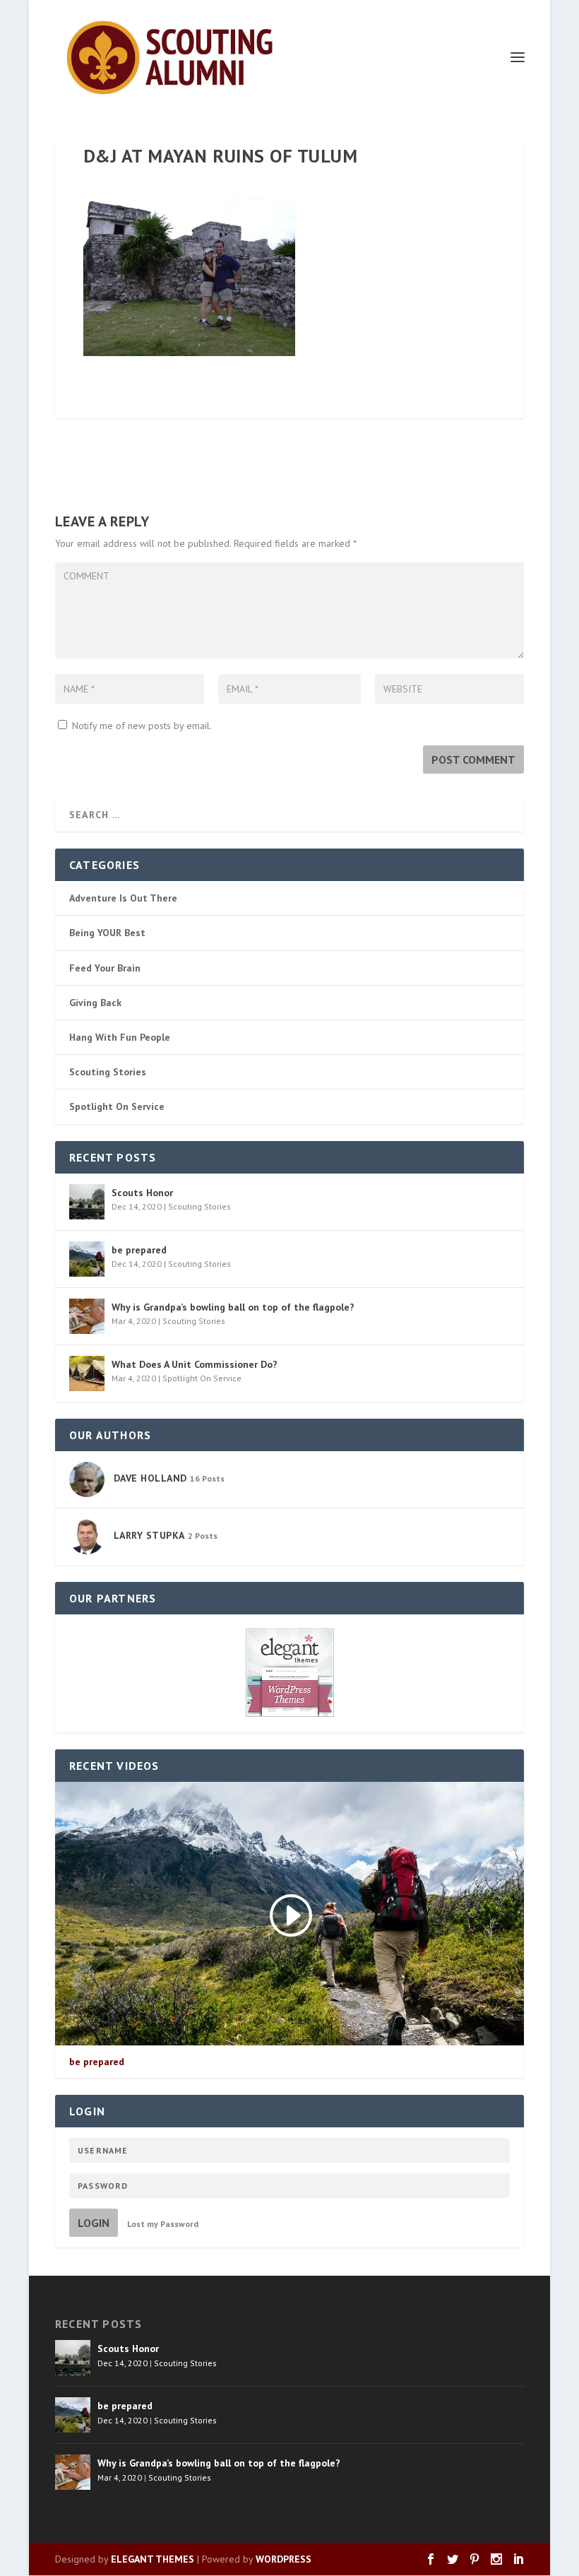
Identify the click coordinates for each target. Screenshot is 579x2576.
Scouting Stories (108, 1072)
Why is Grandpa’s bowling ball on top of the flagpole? (233, 1307)
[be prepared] (87, 1259)
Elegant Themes (153, 2559)
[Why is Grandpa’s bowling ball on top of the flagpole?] (87, 1316)
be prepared (139, 1250)
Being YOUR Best (107, 933)
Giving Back (95, 1003)
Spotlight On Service (117, 1106)
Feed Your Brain (105, 968)
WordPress (283, 2559)
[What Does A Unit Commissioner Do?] (87, 1373)
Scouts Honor (142, 1193)
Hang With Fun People (120, 1037)
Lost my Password (163, 2224)
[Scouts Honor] (87, 1202)
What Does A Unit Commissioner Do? (195, 1364)
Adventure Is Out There (123, 898)
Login (94, 2223)
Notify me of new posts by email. (142, 726)
